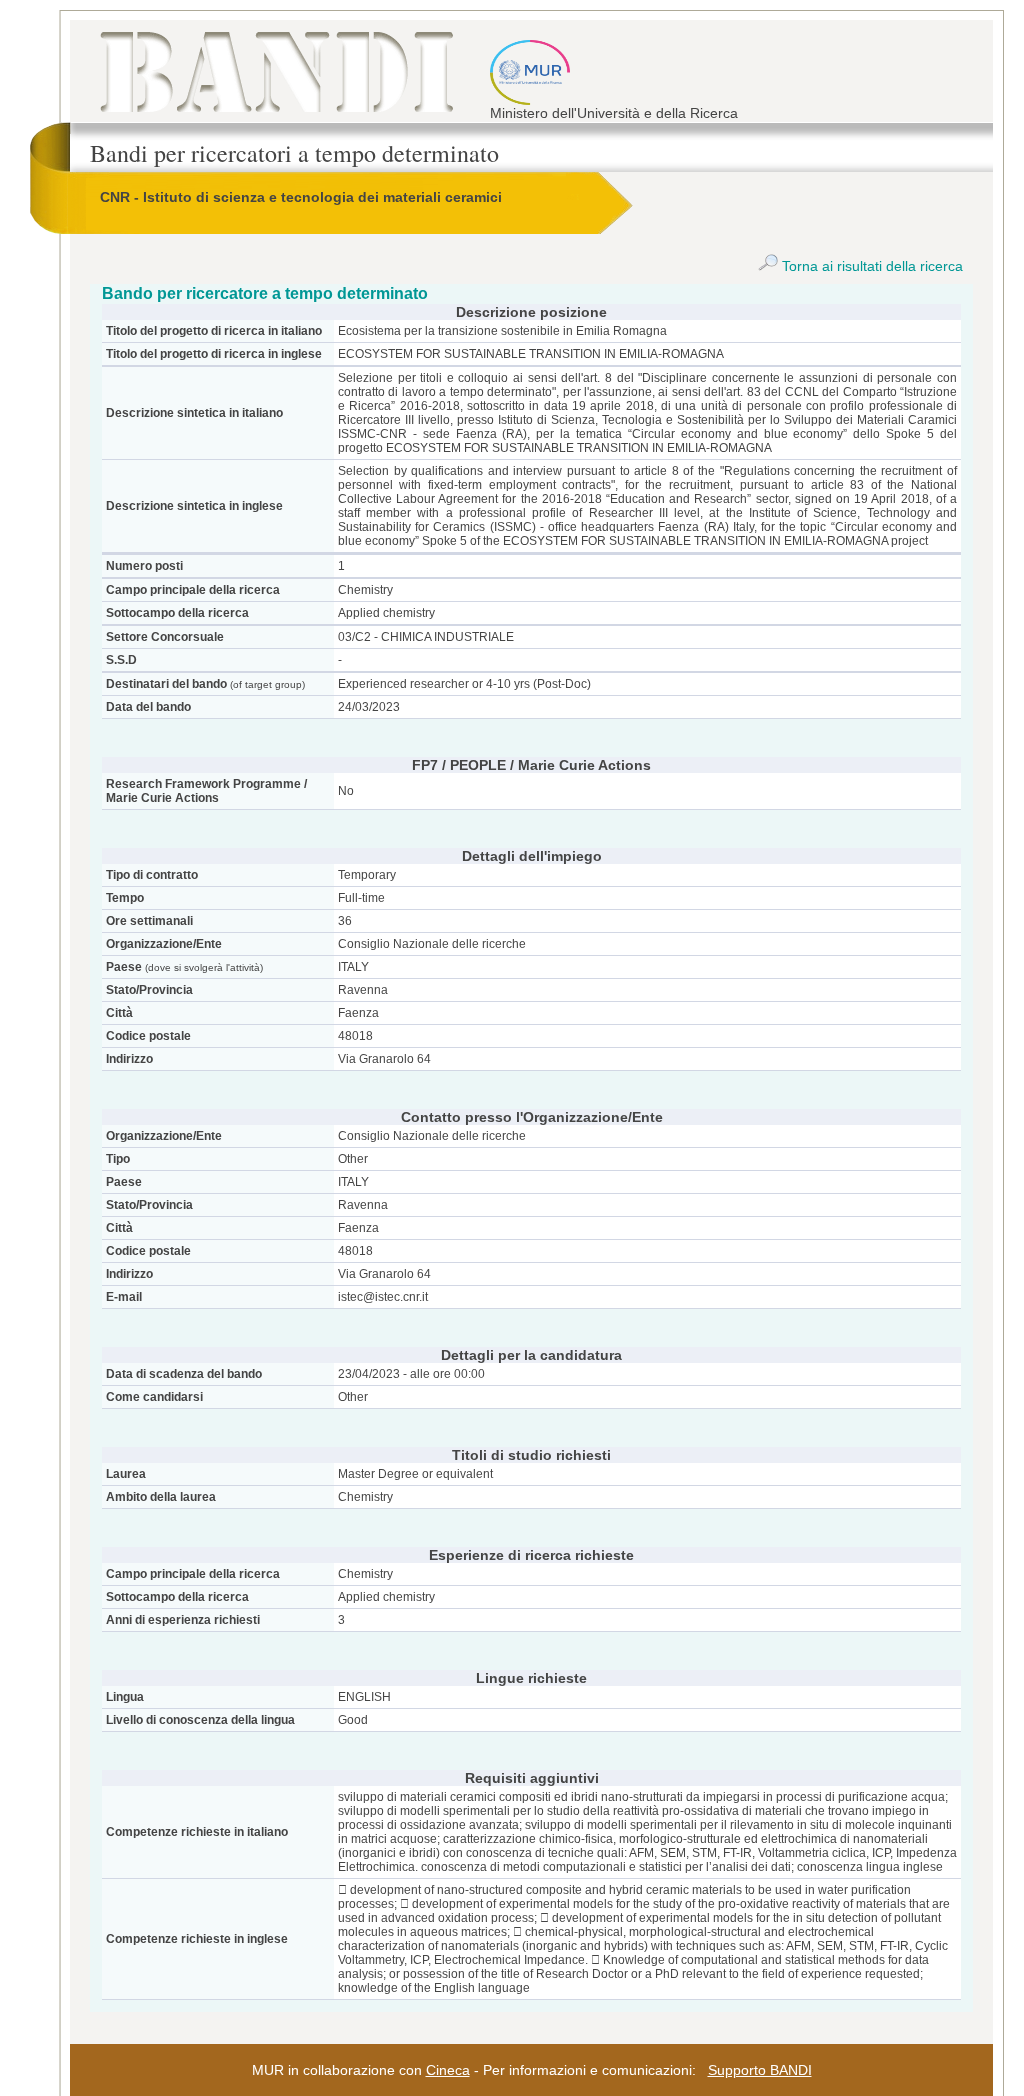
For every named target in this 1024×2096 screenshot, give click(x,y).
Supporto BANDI (760, 2070)
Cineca (448, 2070)
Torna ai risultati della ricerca (870, 266)
